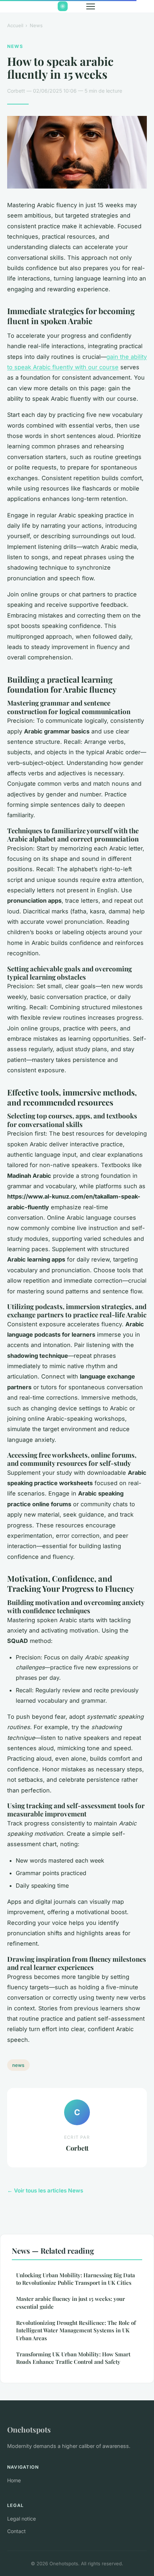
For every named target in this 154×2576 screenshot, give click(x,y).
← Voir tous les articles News (45, 2190)
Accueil (15, 25)
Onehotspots (29, 2429)
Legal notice (21, 2519)
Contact (16, 2531)
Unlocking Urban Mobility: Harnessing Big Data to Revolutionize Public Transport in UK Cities (76, 2279)
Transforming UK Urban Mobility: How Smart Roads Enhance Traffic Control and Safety (73, 2358)
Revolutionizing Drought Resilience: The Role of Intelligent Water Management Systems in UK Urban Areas (76, 2330)
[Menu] (91, 6)
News (36, 25)
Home (14, 2480)
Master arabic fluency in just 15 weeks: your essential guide (71, 2302)
